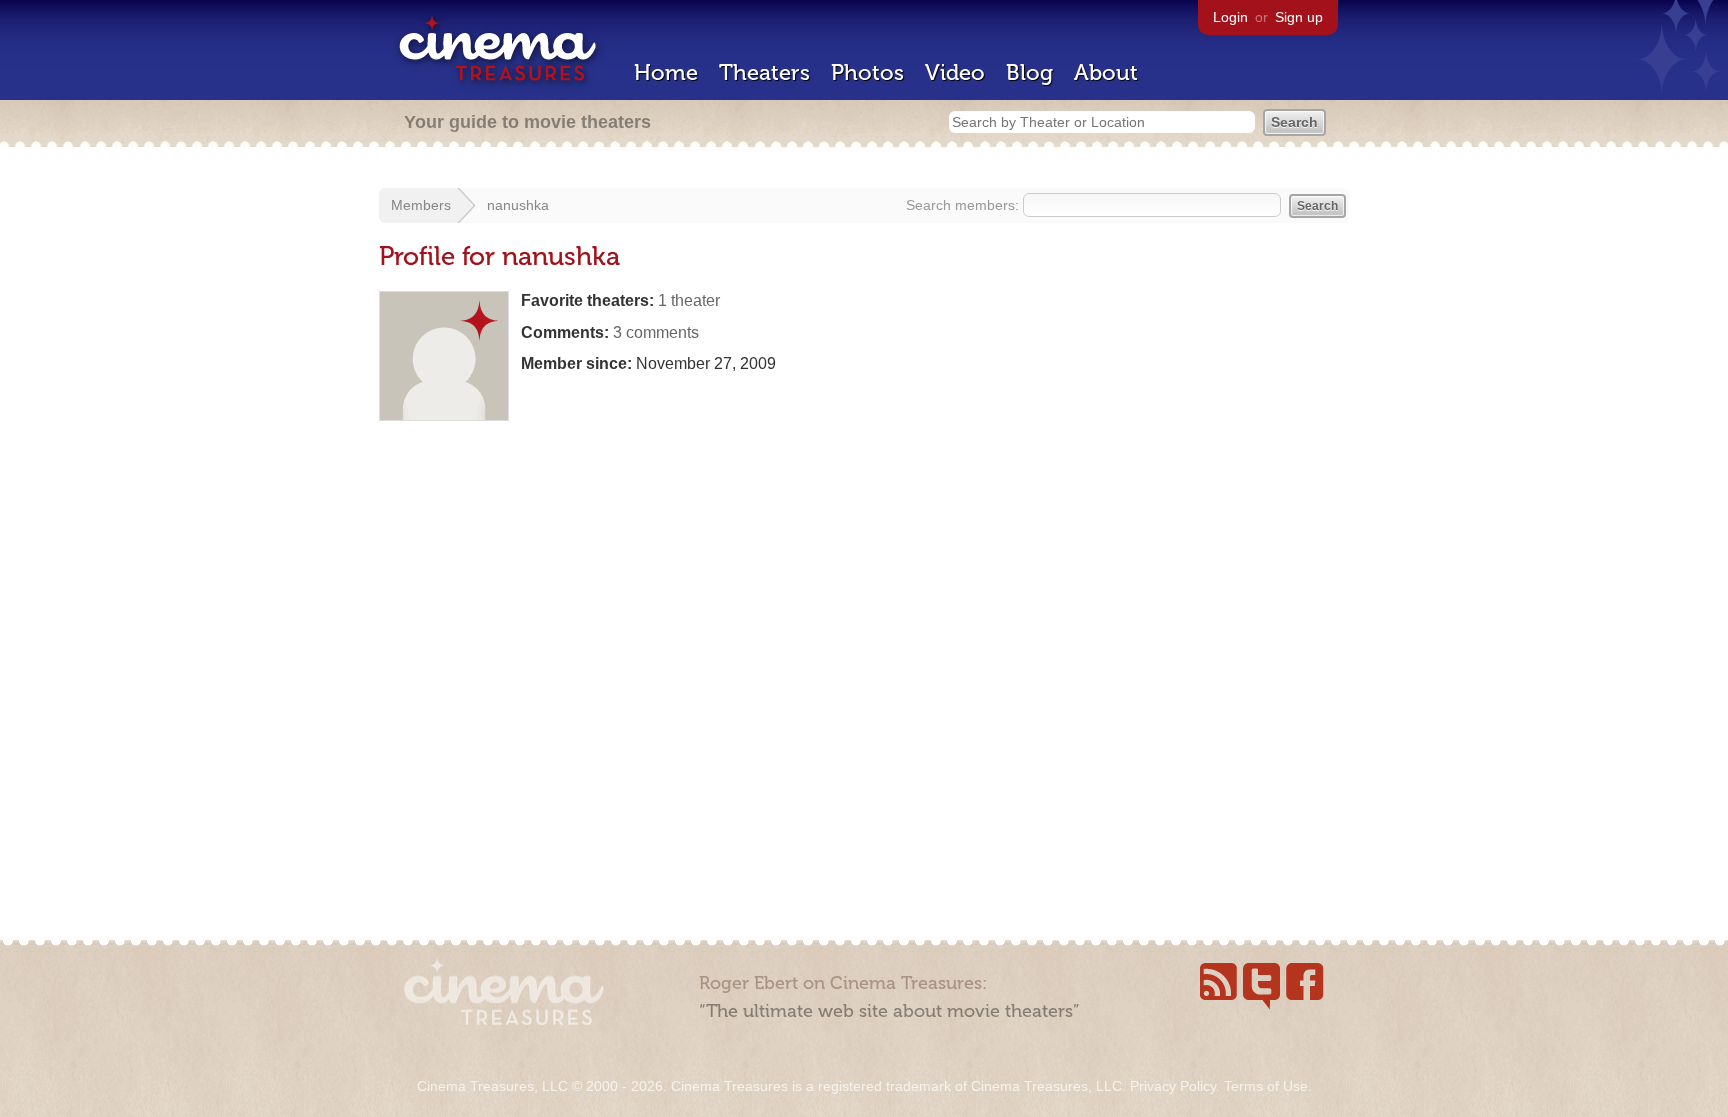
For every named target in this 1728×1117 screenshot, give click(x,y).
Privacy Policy (1173, 1086)
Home (666, 72)
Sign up (1299, 17)
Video (955, 72)
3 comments (656, 332)
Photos (867, 72)
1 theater (689, 300)
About (1106, 72)
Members (421, 205)
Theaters (764, 72)
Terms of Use (1266, 1086)
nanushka (518, 205)
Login (1230, 17)
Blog (1029, 72)
